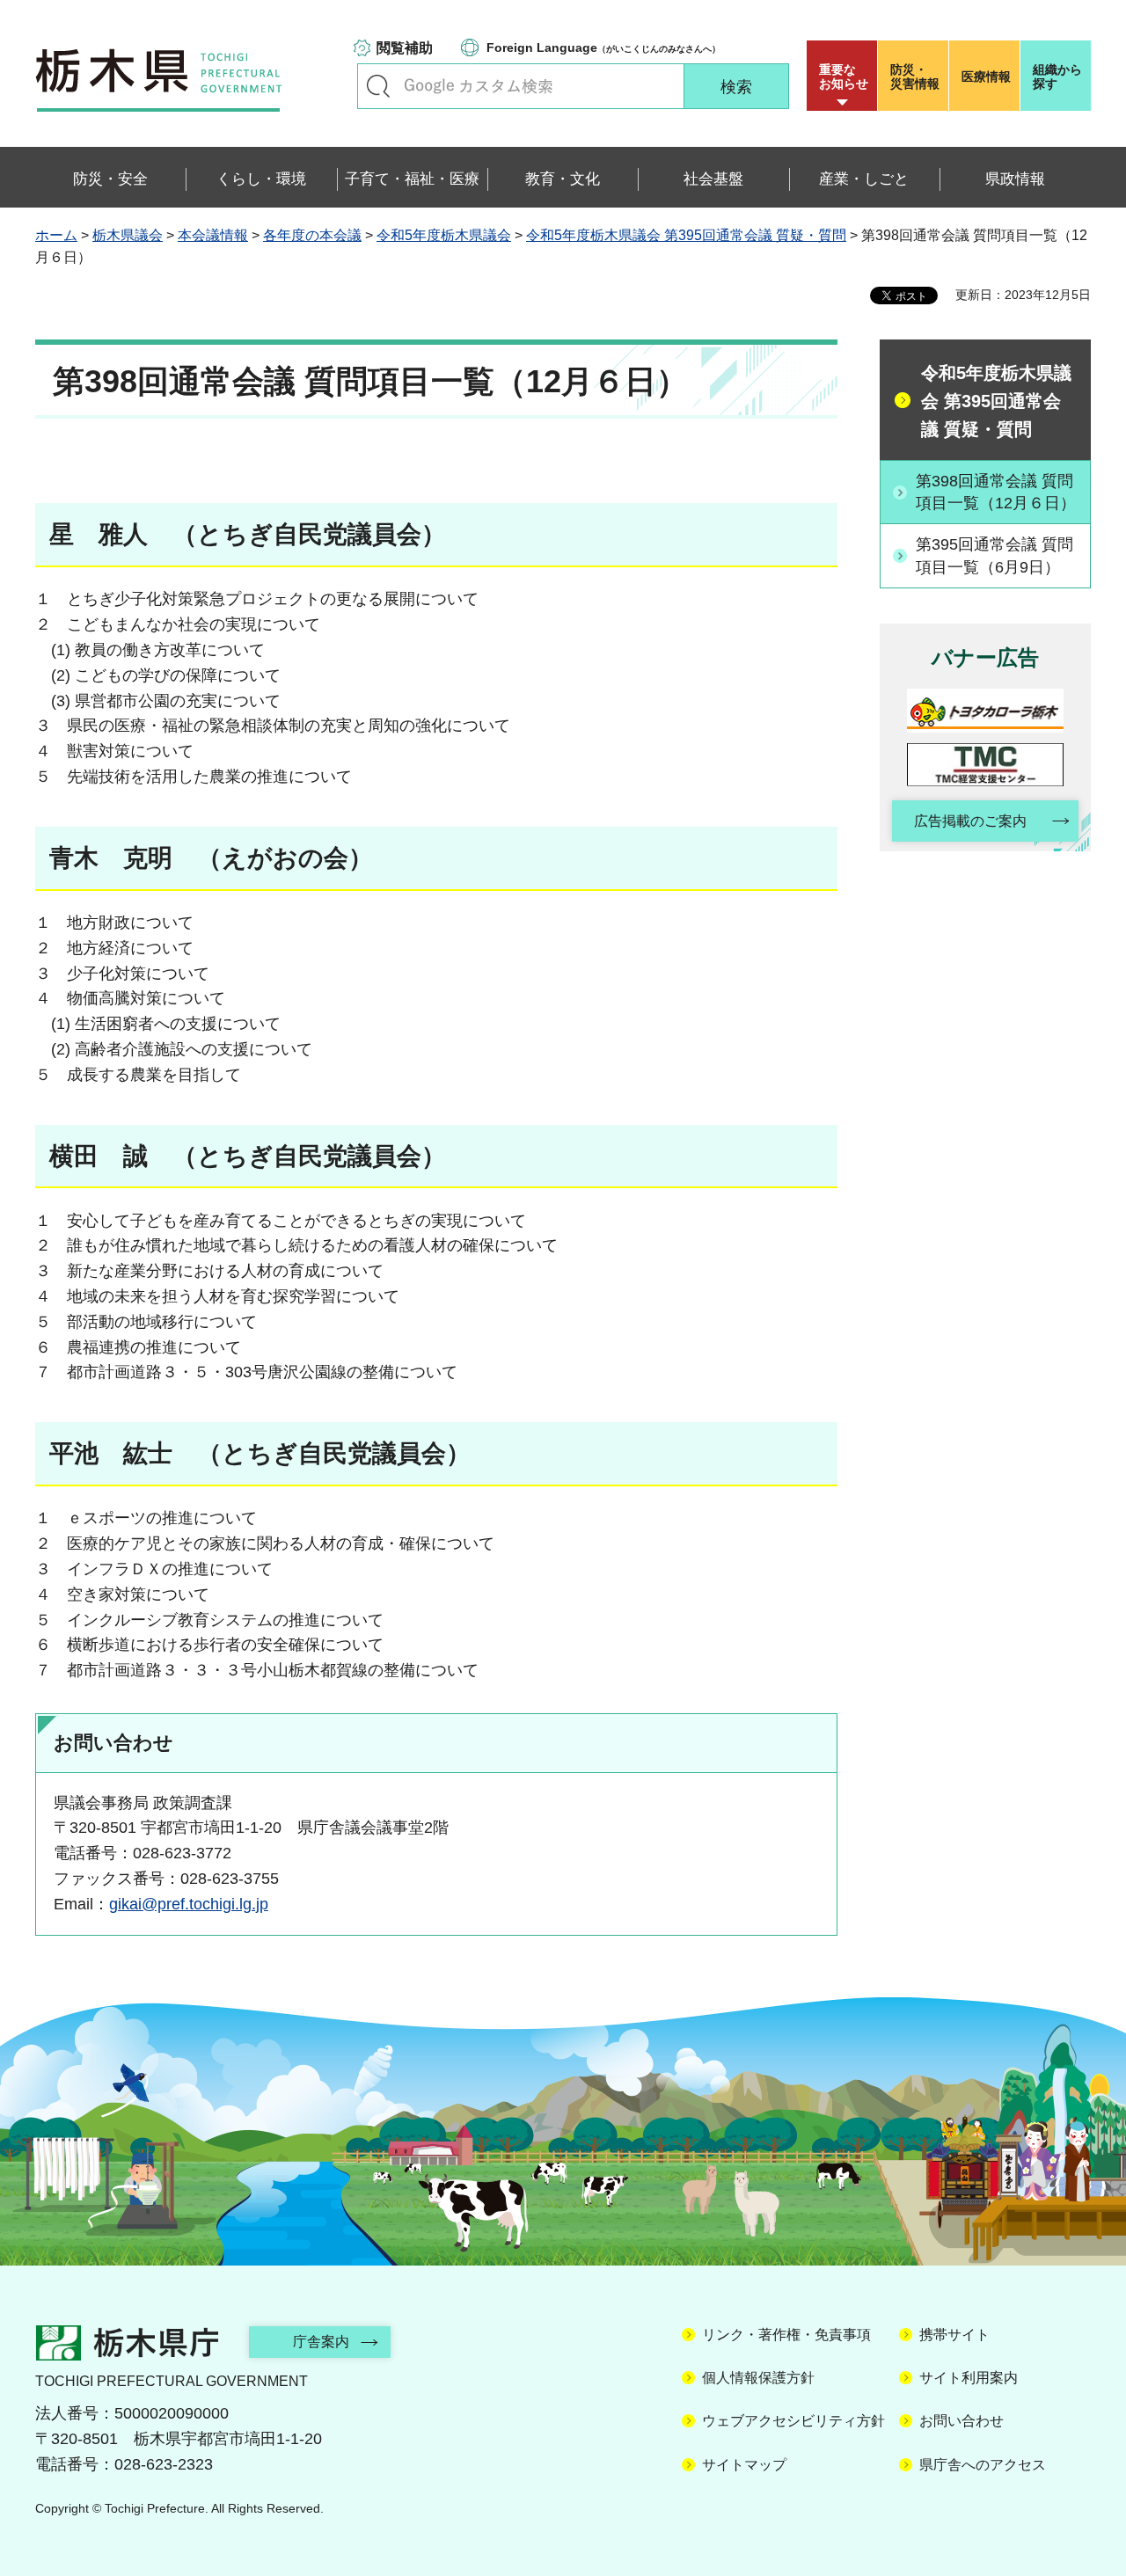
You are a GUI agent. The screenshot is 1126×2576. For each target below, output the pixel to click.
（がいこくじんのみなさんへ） (603, 47)
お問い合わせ (961, 2421)
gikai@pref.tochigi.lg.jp (189, 1904)
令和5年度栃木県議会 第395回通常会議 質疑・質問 (686, 235)
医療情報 (986, 77)
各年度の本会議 (312, 235)
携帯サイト (954, 2335)
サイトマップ (744, 2465)
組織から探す (1057, 77)
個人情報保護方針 (758, 2378)
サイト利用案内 (969, 2378)
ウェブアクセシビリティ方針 (793, 2421)
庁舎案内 (321, 2342)
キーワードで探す (378, 86)
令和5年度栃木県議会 (444, 235)
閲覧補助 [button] (405, 48)
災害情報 (915, 77)
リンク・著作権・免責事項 (786, 2335)
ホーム (56, 235)
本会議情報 (213, 235)
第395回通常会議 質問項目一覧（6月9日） (994, 555)
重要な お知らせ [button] (844, 77)
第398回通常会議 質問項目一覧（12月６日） (996, 492)
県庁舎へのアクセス (983, 2465)
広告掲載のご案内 (970, 821)
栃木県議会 (128, 235)
